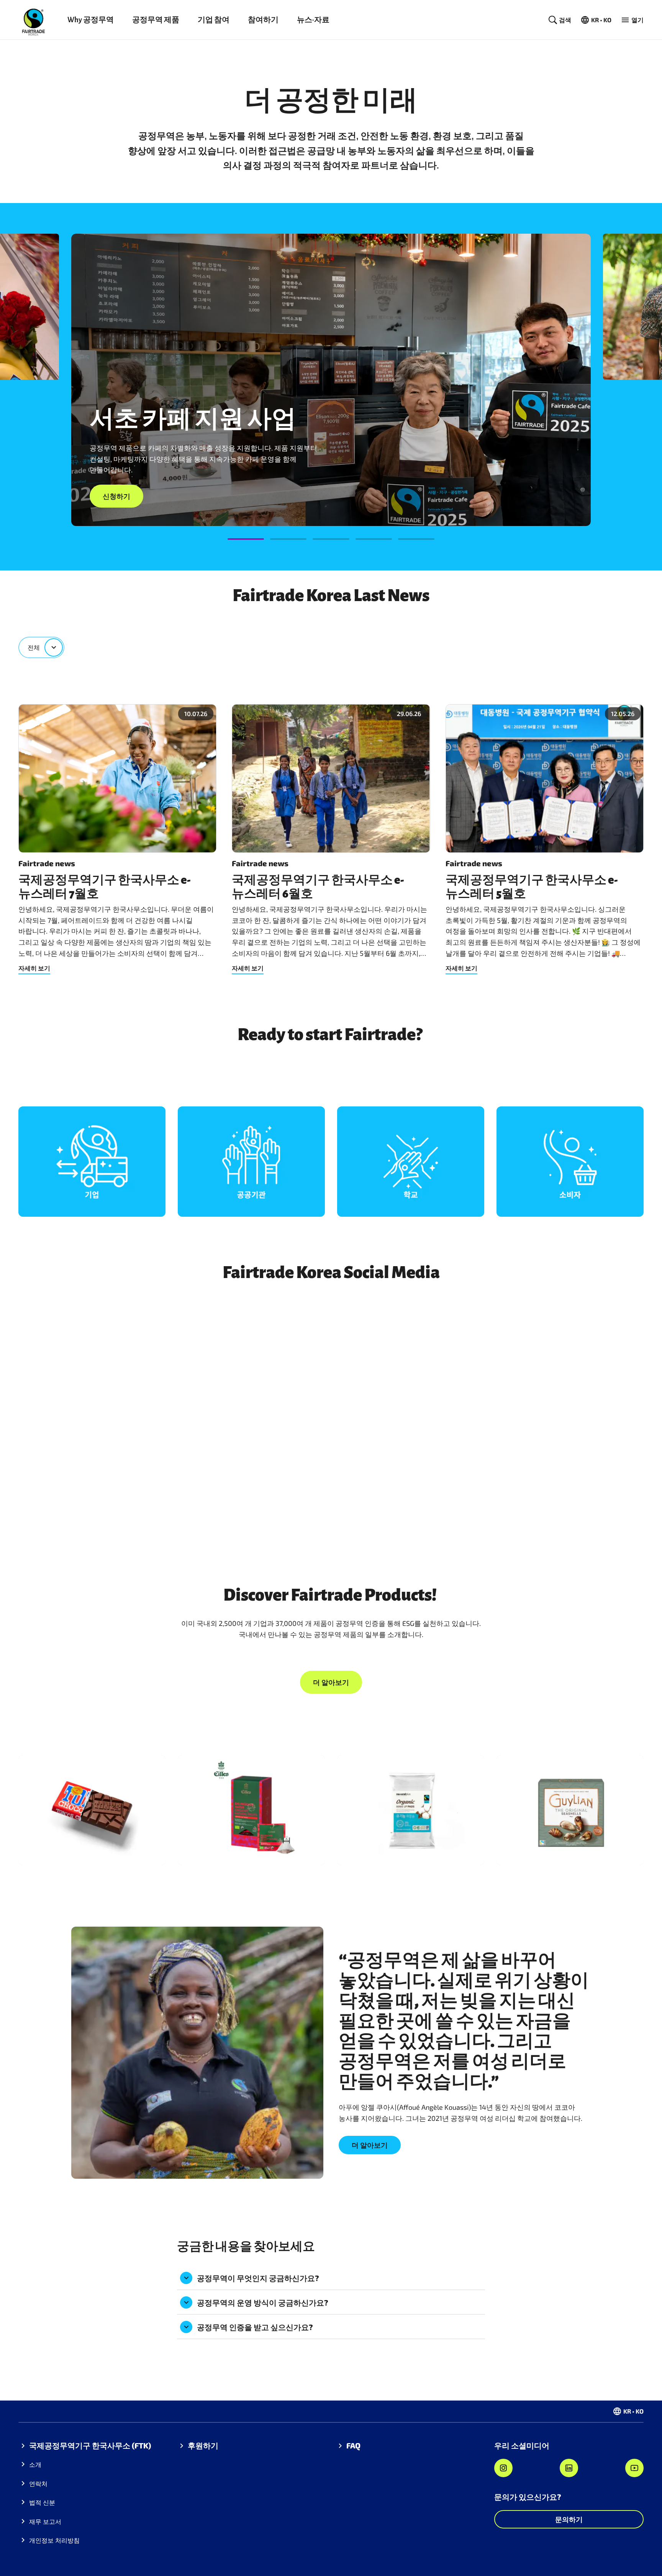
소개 (35, 2464)
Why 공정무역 (91, 20)
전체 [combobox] (34, 647)
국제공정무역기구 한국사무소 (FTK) (90, 2445)
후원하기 (203, 2445)
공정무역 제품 (156, 20)
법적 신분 (42, 2502)
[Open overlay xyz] (92, 1162)
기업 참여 (214, 20)
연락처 (38, 2483)
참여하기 (263, 20)
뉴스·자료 (313, 20)
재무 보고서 (45, 2521)
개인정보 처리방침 (54, 2540)
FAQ (353, 2445)
